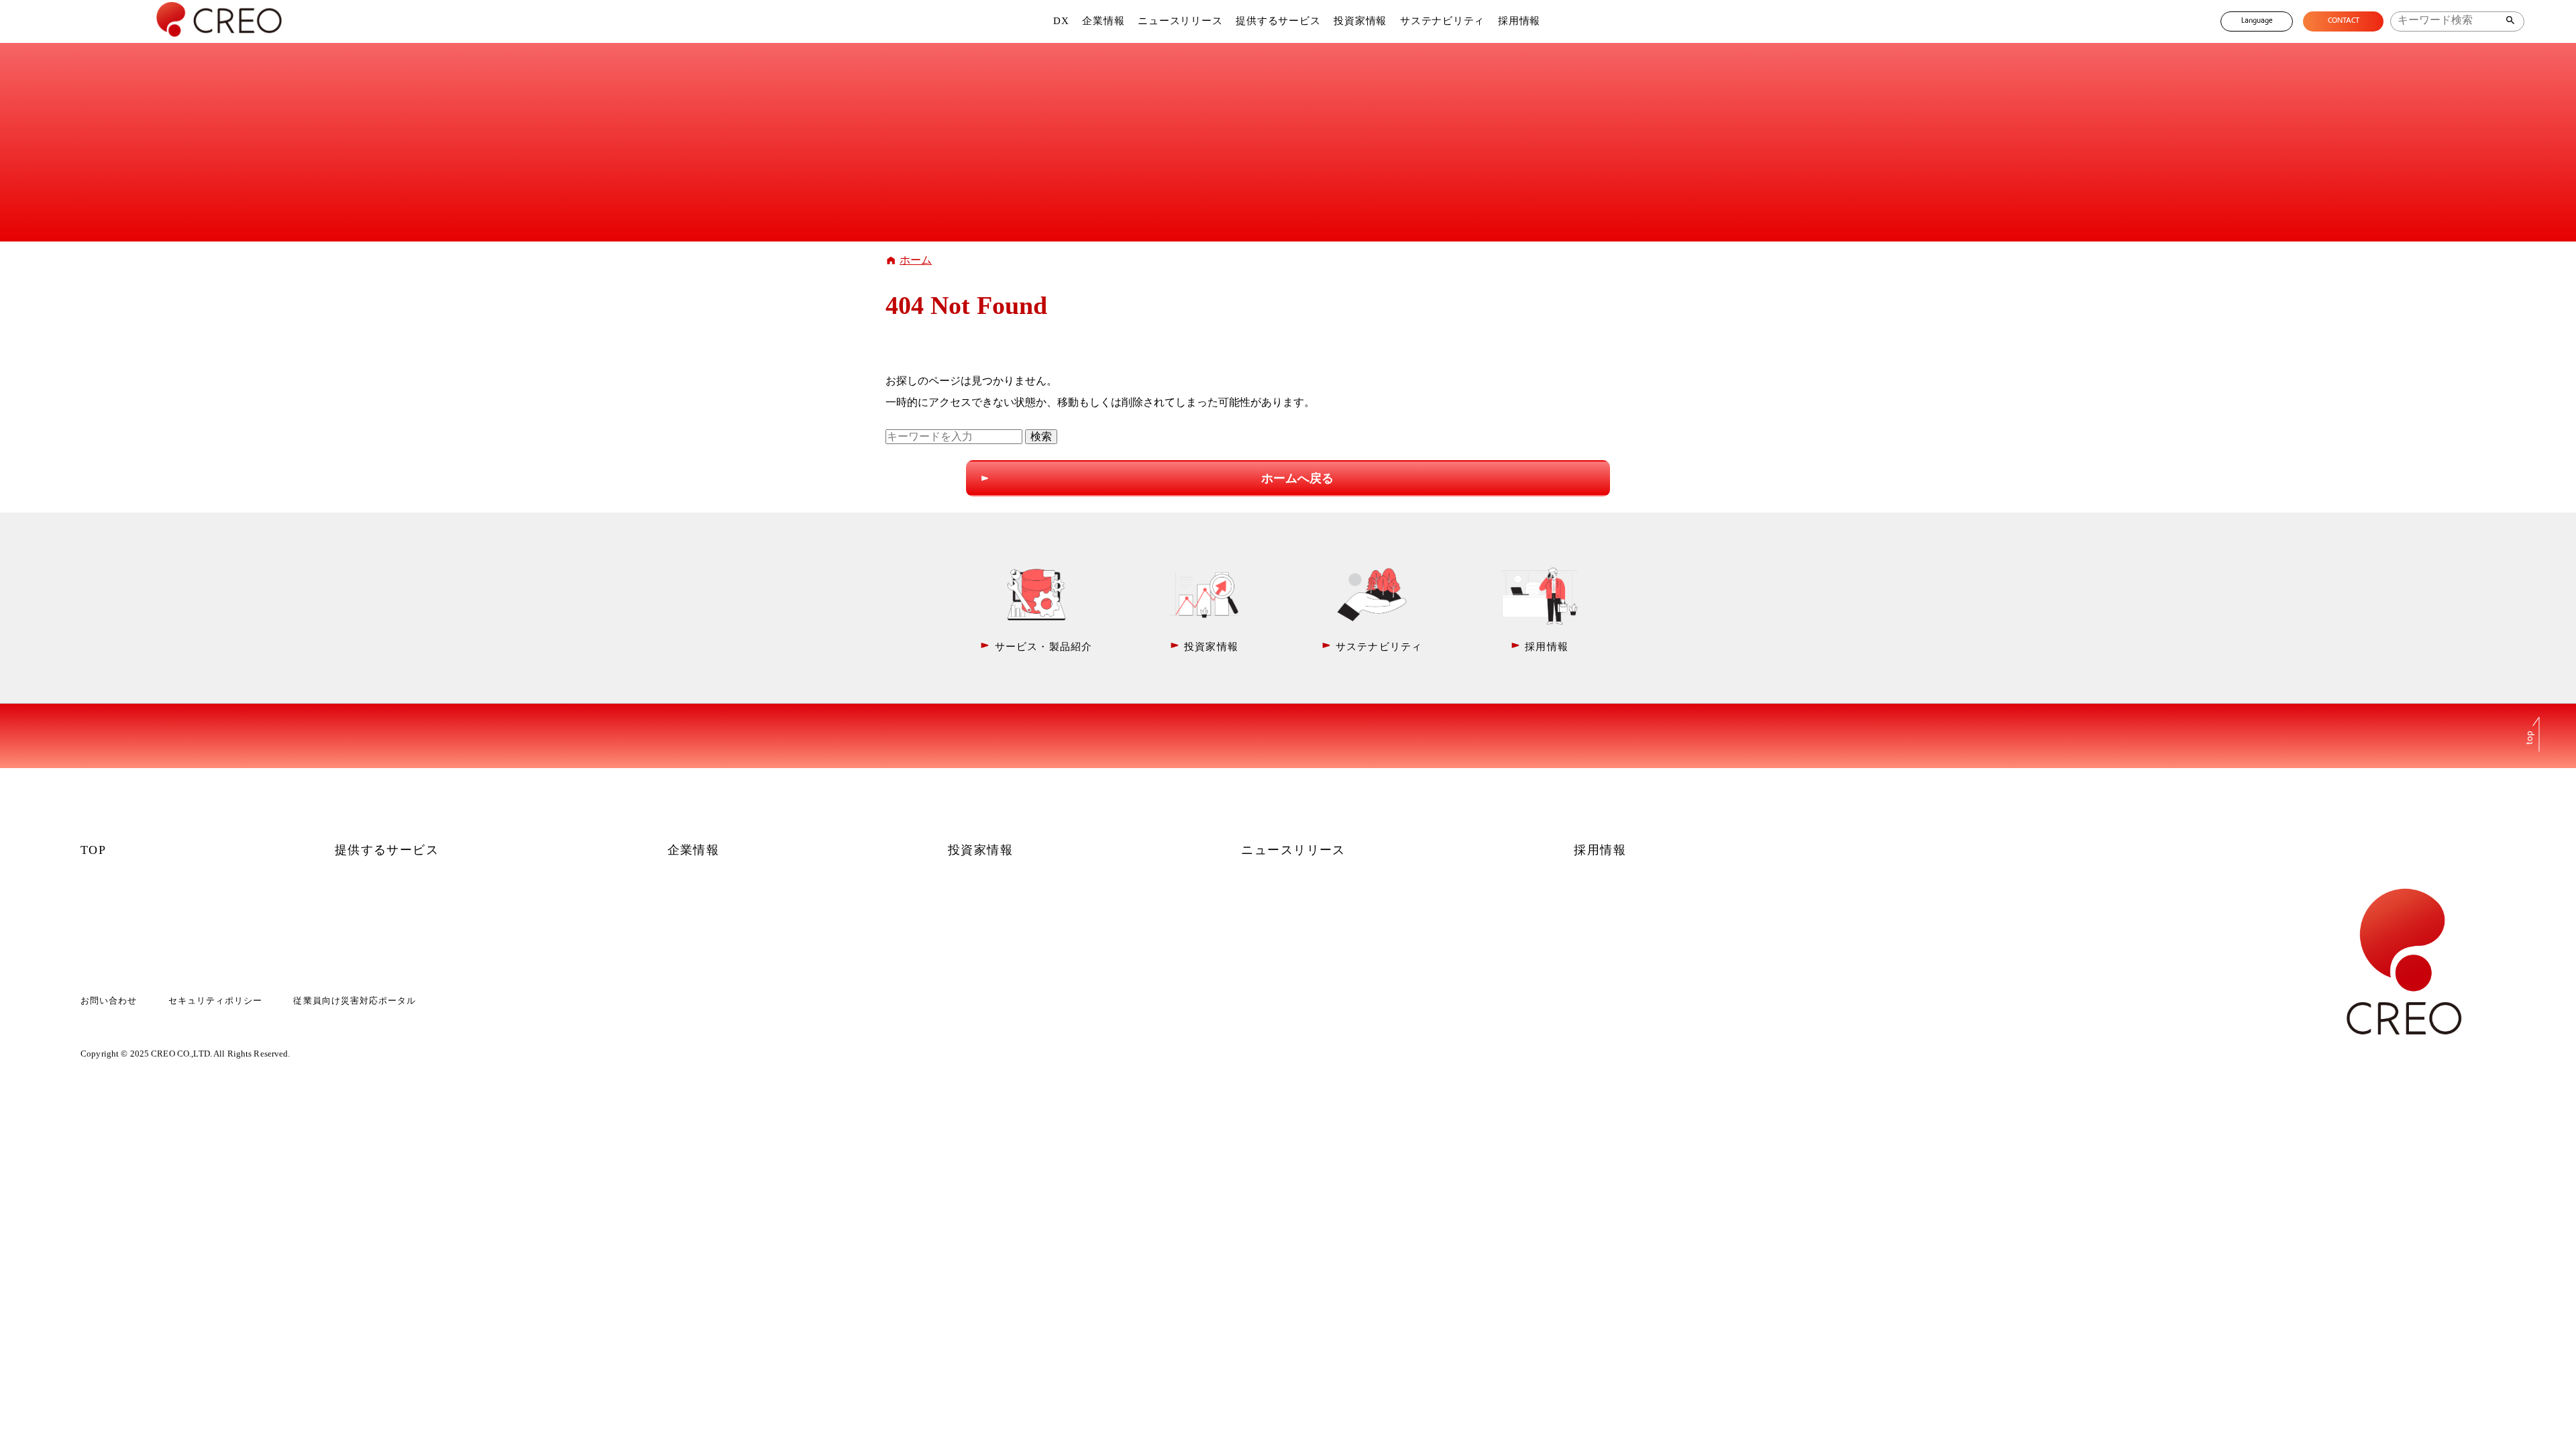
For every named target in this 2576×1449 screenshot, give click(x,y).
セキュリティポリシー (215, 1001)
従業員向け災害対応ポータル (355, 1001)
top (2530, 737)
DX (1061, 21)
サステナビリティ (1442, 21)
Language (2257, 21)
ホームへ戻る (1297, 478)
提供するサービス (1278, 21)
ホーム (916, 260)
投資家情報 (1360, 21)
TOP (93, 850)
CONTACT (2344, 21)
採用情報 (1519, 21)
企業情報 (1103, 21)
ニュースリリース (1180, 21)
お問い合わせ (109, 1001)
